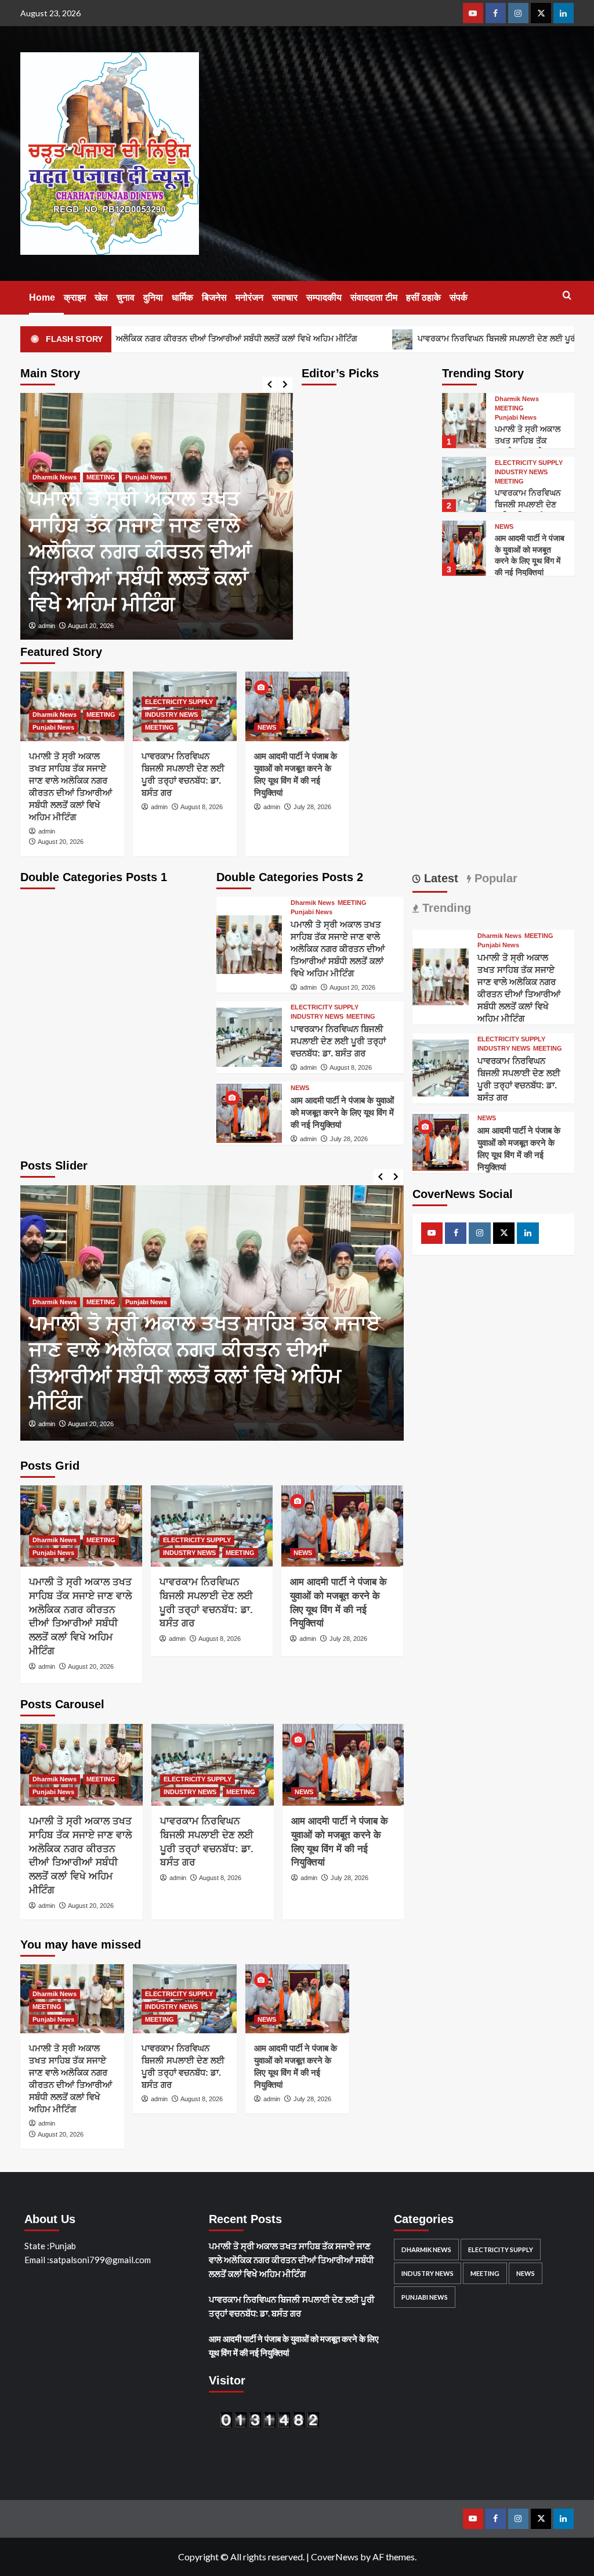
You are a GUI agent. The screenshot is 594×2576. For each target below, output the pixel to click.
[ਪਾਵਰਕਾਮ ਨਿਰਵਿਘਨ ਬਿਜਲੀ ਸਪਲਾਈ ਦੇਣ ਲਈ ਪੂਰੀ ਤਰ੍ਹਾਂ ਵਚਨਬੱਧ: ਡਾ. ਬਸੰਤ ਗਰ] (464, 484)
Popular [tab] (494, 878)
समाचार (285, 297)
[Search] (567, 296)
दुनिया (153, 297)
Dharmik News (55, 477)
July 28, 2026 (312, 807)
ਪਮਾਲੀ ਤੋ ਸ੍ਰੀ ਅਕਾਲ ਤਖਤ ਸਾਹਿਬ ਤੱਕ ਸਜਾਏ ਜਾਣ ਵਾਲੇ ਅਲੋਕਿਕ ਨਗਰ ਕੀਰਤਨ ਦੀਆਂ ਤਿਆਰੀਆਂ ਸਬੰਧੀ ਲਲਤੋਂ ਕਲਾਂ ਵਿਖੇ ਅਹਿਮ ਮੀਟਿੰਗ (140, 551)
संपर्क (459, 297)
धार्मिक (182, 297)
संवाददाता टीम (374, 297)
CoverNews (335, 2557)
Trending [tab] (445, 908)
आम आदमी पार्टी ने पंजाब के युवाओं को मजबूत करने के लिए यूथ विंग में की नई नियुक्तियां (342, 1112)
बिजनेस (214, 297)
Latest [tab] (439, 878)
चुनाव (126, 297)
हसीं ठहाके (423, 297)
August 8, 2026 (202, 807)
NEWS (504, 527)
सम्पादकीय (324, 297)
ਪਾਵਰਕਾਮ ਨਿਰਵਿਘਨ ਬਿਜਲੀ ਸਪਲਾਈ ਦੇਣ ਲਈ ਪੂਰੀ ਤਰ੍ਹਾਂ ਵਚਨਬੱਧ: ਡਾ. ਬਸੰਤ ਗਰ (338, 1041)
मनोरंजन (249, 297)
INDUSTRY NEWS (521, 472)
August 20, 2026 (91, 626)
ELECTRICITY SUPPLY (529, 463)
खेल (101, 297)
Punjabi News (146, 477)
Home (42, 297)
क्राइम (75, 297)
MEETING (101, 477)
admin (47, 626)
